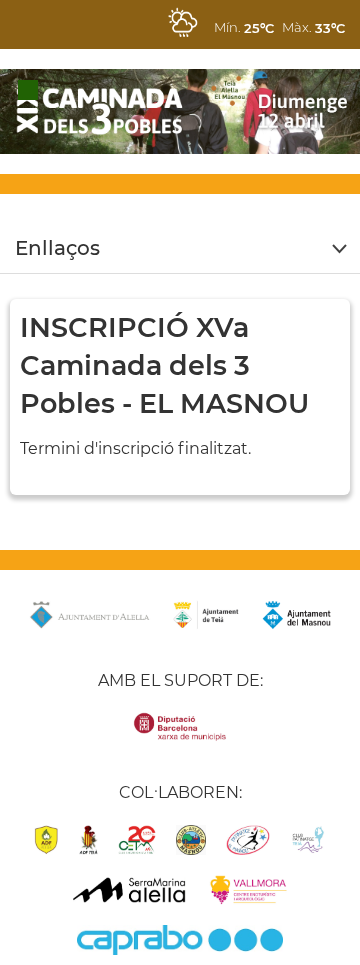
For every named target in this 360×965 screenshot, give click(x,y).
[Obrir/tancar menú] (180, 249)
